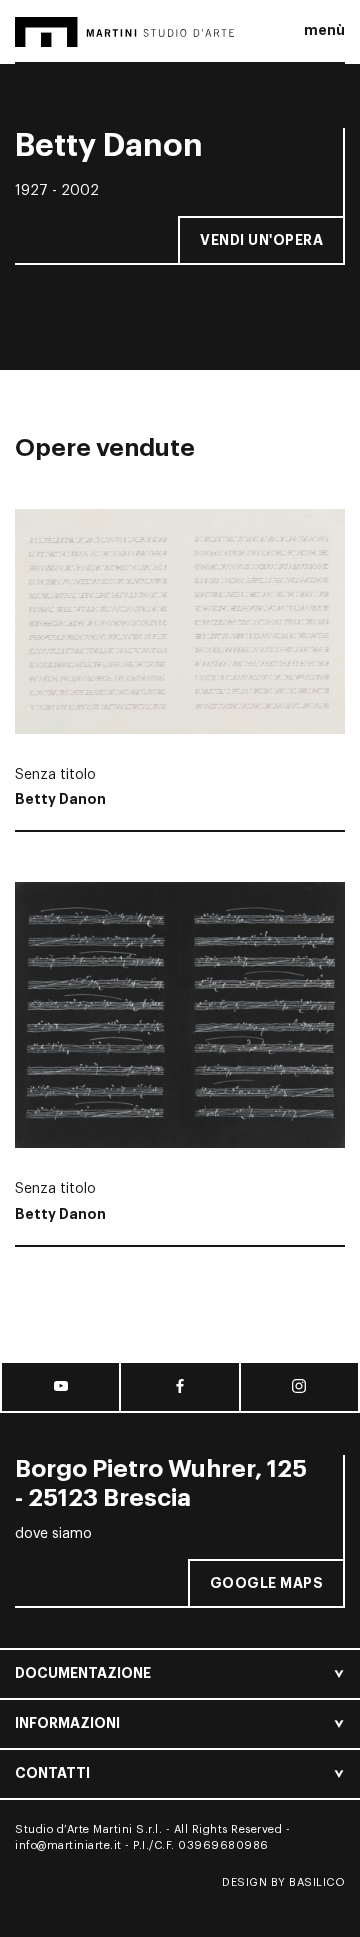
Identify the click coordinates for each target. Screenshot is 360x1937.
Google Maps (267, 1583)
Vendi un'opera (261, 240)
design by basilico (283, 1882)
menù (324, 30)
